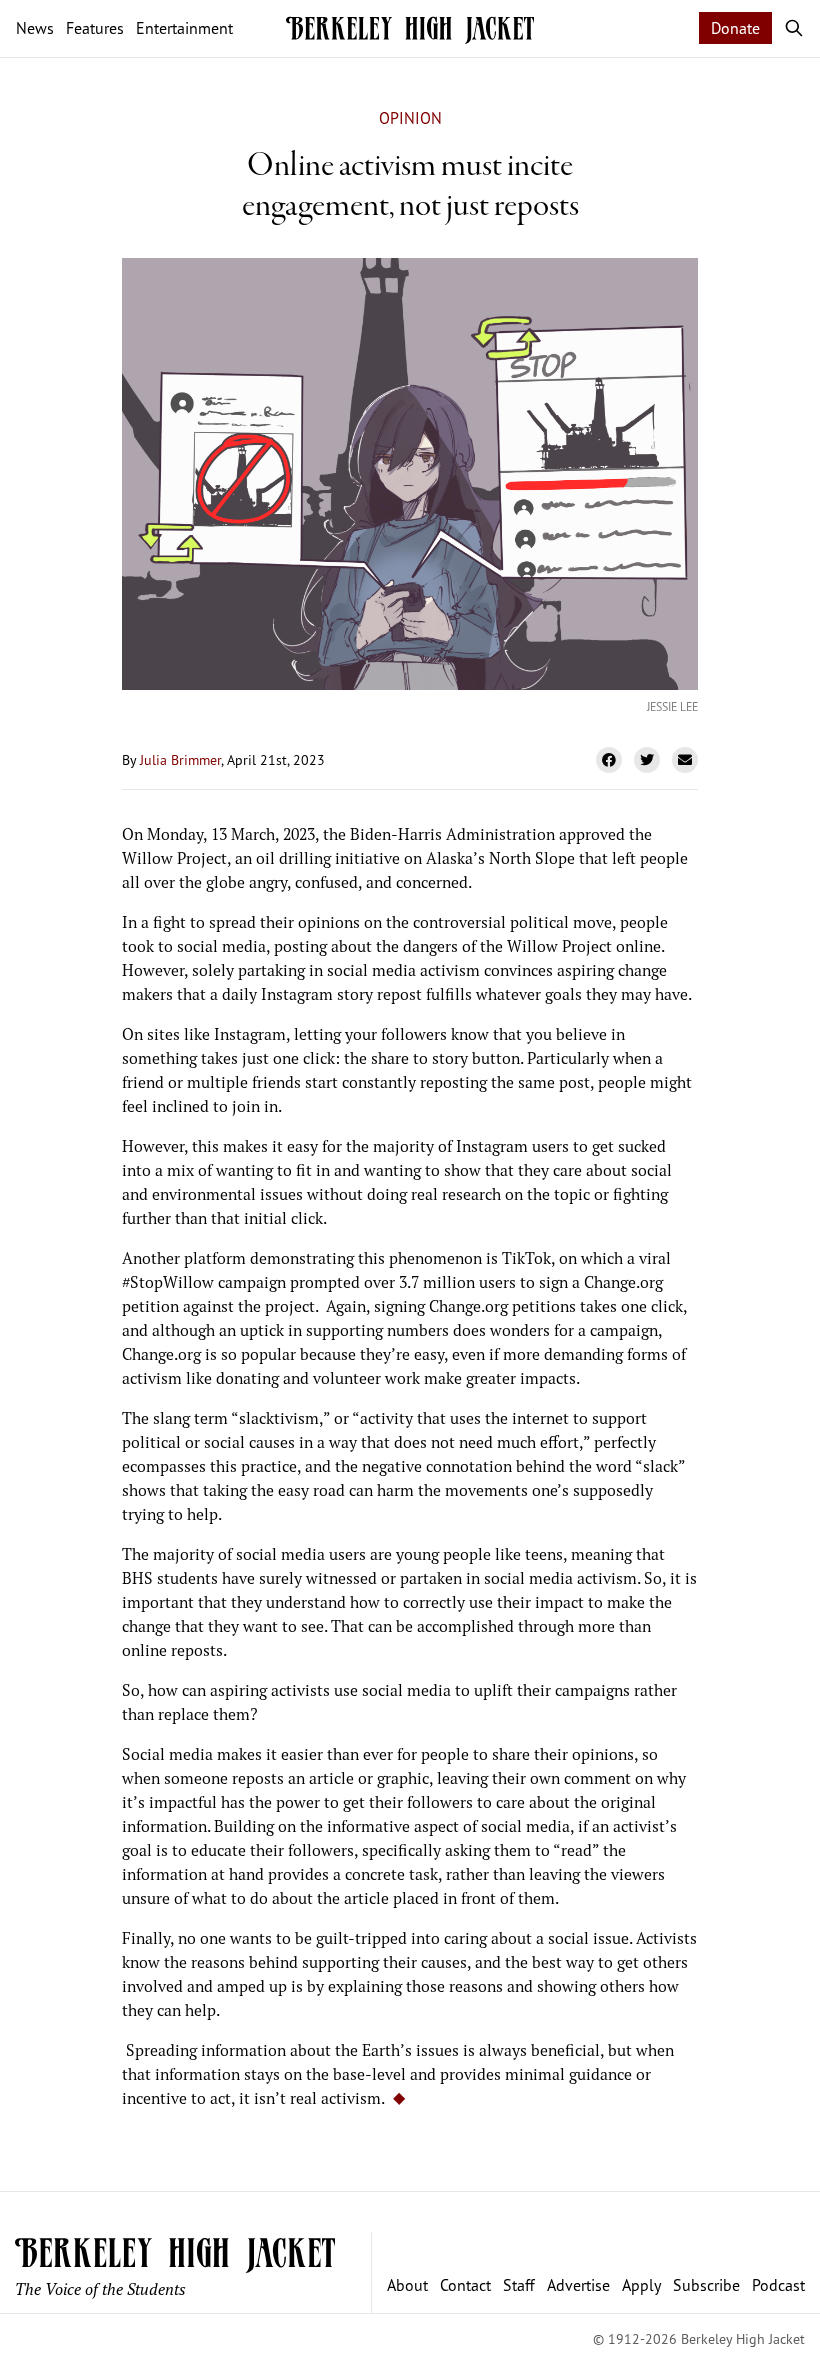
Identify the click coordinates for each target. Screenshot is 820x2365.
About (407, 2285)
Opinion (410, 118)
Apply (641, 2285)
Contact (465, 2285)
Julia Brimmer (180, 759)
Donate (735, 28)
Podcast (778, 2285)
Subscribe (706, 2285)
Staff (519, 2285)
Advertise (578, 2285)
